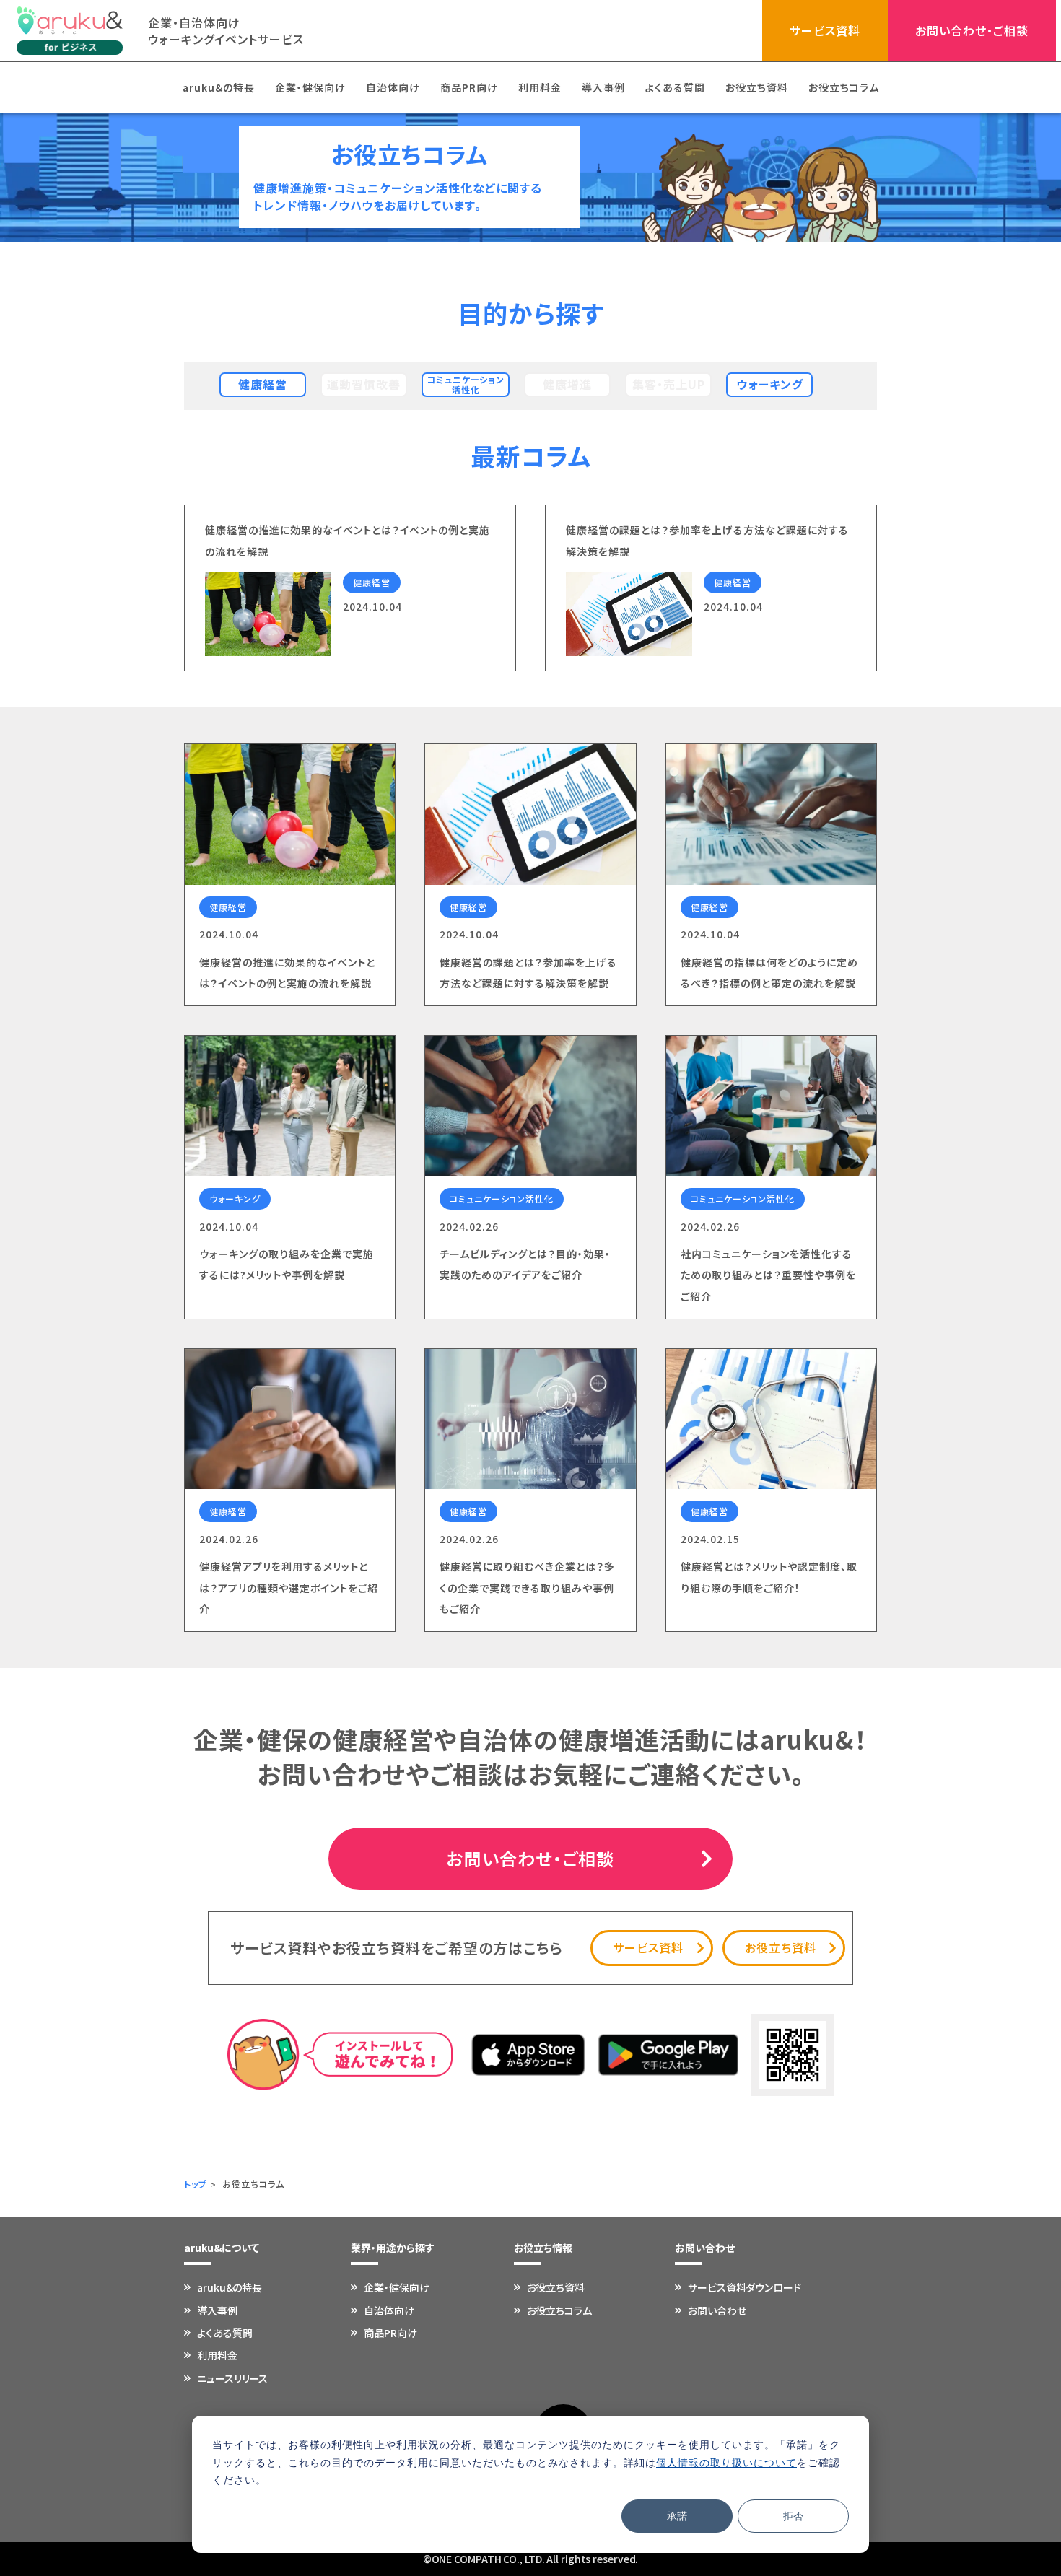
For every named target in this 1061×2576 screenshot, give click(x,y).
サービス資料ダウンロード (745, 2287)
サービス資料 (825, 30)
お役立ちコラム (844, 87)
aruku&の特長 (219, 87)
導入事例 (603, 87)
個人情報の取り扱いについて (726, 2462)
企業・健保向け (310, 87)
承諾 (677, 2516)
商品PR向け (469, 87)
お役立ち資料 (757, 87)
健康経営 (263, 384)
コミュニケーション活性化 (466, 384)
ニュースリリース (232, 2378)
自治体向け (393, 87)
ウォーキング (770, 384)
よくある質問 (675, 87)
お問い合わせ (717, 2310)
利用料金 (540, 87)
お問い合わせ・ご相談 (972, 30)
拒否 (793, 2516)
